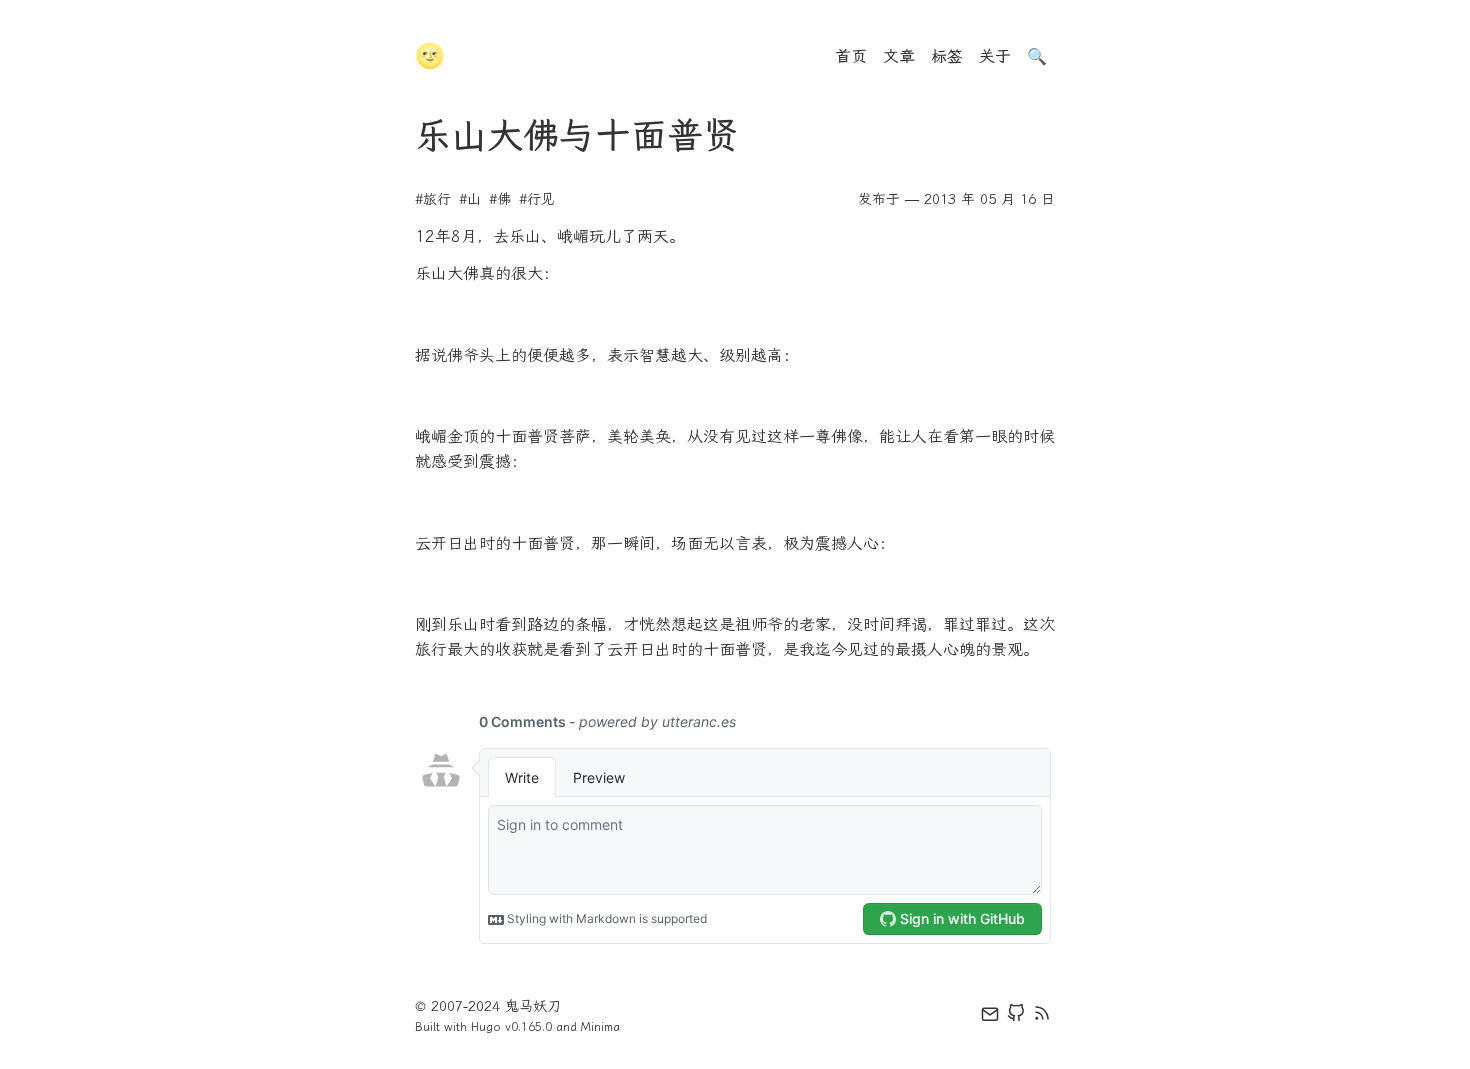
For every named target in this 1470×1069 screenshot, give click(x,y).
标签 (947, 56)
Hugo (486, 1027)
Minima (600, 1027)
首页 (851, 56)
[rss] (1042, 1017)
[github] (1016, 1017)
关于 (995, 56)
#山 (470, 199)
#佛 (500, 199)
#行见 (537, 199)
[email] (990, 1017)
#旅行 (433, 199)
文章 (899, 56)
